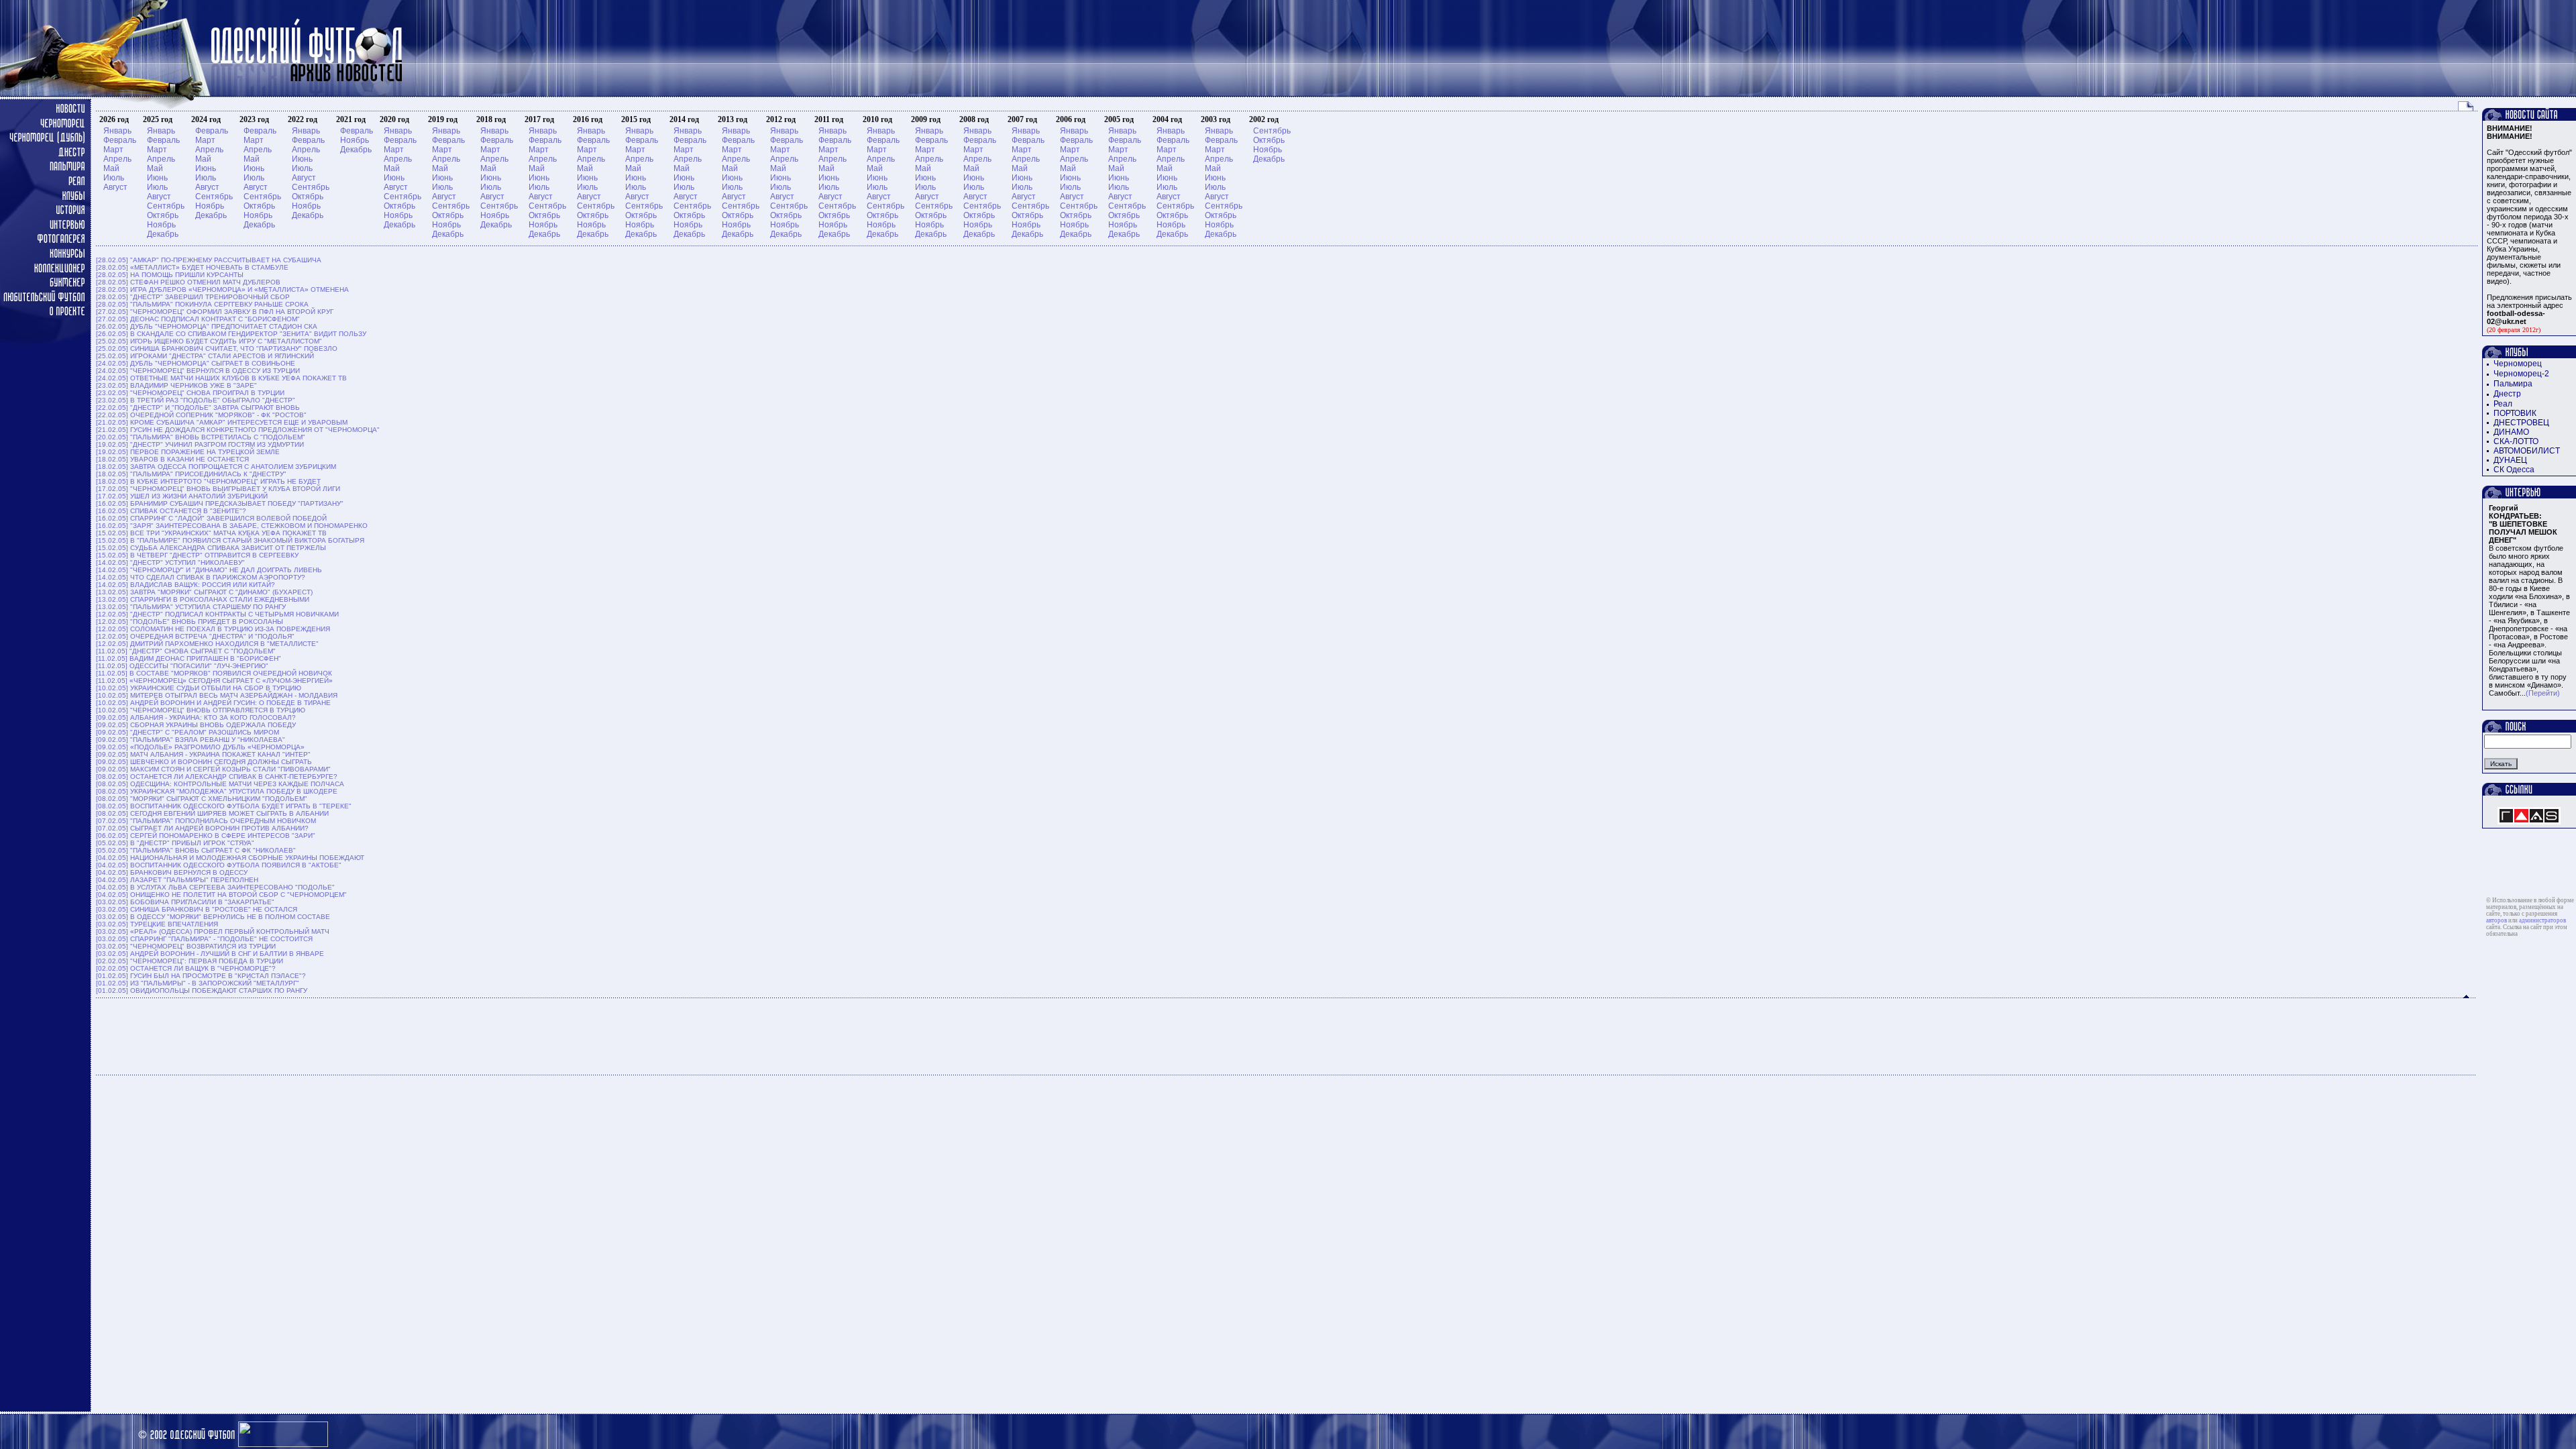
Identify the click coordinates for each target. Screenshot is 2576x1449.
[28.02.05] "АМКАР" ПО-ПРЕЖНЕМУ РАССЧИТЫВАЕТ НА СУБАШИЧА (209, 260)
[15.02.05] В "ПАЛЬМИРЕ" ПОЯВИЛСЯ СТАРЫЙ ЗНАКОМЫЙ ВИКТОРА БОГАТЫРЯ (230, 540)
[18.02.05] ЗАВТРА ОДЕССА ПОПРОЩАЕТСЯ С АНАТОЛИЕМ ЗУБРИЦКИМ (216, 467)
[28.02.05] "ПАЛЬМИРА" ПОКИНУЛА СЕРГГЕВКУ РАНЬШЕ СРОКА (202, 304)
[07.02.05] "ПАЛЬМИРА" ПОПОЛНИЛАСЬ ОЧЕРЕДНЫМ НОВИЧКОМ (206, 821)
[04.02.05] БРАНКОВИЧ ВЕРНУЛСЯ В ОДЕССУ (172, 872)
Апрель (117, 159)
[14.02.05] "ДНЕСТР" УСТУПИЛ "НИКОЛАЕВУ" (170, 562)
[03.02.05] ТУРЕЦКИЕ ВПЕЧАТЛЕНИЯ (157, 924)
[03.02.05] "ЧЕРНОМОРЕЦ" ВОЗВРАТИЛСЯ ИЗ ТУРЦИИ (186, 946)
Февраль (120, 140)
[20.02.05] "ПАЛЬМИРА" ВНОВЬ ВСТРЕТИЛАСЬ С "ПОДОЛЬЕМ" (201, 437)
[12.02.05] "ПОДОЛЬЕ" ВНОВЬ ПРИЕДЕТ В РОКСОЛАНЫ (190, 622)
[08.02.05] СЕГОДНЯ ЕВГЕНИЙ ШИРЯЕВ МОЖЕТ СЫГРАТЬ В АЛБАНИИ (212, 813)
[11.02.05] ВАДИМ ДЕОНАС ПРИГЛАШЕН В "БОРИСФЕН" (189, 658)
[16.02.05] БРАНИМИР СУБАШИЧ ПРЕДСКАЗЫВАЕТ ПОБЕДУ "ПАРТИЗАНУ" (220, 503)
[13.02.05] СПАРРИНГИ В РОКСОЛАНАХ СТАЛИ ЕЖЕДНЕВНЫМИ (203, 599)
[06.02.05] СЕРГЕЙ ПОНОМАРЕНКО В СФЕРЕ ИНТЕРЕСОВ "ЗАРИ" (206, 836)
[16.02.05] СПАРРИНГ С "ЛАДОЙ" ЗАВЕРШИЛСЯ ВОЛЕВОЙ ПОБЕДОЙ (211, 518)
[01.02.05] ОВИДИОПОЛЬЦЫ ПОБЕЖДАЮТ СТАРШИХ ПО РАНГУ (202, 990)
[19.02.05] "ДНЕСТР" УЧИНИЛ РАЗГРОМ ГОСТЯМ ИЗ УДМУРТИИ (200, 444)
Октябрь (163, 215)
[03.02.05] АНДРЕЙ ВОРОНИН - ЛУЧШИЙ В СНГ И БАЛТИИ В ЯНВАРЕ (210, 954)
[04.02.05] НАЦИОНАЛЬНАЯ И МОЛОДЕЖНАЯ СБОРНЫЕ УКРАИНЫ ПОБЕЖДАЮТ (230, 858)
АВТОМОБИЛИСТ (2527, 451)
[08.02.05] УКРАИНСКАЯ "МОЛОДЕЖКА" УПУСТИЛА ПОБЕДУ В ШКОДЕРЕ (217, 791)
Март (113, 150)
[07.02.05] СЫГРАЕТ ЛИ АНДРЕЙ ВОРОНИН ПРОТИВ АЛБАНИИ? (202, 828)
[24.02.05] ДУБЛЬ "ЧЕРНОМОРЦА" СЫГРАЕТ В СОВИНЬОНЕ (196, 363)
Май (111, 168)
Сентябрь (166, 206)
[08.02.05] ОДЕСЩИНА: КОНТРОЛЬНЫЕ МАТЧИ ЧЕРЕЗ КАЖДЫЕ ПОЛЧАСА (220, 784)
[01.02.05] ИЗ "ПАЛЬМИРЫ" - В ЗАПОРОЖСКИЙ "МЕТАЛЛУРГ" (198, 983)
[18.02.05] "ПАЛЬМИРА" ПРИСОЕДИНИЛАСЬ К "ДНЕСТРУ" (191, 474)
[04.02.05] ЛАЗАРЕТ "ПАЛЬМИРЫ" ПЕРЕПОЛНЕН (177, 880)
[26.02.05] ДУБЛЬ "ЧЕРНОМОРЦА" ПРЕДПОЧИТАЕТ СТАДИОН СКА (207, 326)
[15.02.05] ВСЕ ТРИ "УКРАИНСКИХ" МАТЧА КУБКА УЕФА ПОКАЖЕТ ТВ (211, 533)
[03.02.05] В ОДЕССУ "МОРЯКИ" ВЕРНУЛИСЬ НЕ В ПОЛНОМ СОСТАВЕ (213, 917)
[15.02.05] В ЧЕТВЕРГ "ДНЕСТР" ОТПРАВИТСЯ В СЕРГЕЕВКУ (197, 555)
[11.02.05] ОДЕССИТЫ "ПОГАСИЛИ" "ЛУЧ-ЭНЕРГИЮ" (182, 666)
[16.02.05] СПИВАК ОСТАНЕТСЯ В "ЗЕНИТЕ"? (171, 511)
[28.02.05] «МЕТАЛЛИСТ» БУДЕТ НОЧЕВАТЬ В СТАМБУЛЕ (192, 267)
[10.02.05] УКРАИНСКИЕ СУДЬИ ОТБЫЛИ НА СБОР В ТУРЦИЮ (199, 688)
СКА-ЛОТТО (2516, 441)
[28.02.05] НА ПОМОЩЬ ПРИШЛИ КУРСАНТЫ (170, 275)
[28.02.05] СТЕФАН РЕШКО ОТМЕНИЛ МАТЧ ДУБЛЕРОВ (188, 282)
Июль (114, 178)
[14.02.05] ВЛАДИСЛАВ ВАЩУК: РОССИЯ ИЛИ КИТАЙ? (185, 585)
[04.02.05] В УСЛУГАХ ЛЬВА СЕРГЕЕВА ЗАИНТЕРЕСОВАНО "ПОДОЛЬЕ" (215, 887)
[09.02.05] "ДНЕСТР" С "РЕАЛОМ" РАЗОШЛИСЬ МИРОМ (187, 732)
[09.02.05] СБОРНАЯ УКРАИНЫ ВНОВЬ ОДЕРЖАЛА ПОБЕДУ (196, 725)
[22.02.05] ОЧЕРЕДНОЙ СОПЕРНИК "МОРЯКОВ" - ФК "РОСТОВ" (201, 415)
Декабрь (163, 234)
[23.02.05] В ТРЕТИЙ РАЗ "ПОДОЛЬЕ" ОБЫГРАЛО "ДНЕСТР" (196, 400)
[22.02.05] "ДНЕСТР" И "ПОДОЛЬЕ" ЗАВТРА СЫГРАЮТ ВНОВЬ (198, 408)
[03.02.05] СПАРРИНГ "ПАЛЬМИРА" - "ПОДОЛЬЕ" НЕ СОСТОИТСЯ (204, 939)
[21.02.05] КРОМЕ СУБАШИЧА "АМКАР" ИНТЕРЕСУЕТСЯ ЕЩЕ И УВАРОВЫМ (222, 422)
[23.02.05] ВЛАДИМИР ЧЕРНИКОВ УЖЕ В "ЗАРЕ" (176, 385)
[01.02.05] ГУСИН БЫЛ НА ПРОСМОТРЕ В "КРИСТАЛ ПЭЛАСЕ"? (201, 976)
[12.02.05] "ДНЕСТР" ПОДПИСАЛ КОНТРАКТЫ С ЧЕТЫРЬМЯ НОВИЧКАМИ (217, 614)
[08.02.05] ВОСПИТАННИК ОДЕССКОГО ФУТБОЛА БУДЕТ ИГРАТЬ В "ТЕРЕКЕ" (224, 806)
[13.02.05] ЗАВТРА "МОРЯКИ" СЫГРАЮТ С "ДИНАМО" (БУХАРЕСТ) (204, 592)
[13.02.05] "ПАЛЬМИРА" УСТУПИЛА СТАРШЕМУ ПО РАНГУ (191, 607)
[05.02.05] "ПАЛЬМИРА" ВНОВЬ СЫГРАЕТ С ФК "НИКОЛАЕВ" (196, 850)
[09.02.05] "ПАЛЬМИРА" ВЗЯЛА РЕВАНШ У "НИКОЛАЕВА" (191, 740)
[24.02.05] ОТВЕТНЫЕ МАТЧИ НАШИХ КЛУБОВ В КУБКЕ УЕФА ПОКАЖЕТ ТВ (221, 378)
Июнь (157, 178)
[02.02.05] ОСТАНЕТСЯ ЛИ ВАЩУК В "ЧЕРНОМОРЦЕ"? (186, 968)
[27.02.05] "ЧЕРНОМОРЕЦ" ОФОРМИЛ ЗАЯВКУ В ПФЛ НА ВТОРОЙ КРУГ (215, 312)
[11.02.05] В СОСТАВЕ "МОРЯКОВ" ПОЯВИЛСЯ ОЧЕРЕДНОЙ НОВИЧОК (214, 673)
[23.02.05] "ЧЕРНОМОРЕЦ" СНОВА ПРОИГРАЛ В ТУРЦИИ (190, 393)
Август (115, 187)
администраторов (2542, 920)
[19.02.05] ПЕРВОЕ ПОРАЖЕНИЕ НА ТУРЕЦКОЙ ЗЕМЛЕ (188, 452)
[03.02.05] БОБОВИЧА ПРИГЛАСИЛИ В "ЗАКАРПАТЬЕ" (185, 902)
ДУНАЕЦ (2510, 460)
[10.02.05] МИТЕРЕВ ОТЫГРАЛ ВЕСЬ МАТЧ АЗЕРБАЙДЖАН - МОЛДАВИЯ (217, 695)
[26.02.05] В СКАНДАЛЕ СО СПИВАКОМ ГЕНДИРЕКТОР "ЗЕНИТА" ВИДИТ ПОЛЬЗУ (231, 334)
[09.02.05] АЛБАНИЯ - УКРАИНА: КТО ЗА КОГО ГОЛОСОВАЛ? (196, 717)
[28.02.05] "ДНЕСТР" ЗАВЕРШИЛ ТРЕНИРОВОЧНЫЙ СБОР (193, 297)
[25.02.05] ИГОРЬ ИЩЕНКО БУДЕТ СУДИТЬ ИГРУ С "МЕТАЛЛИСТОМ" (209, 341)
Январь (117, 131)
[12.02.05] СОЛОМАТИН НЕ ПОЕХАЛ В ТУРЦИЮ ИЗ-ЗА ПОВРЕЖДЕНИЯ (213, 629)
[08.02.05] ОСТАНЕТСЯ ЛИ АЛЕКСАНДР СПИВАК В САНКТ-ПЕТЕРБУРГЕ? (217, 776)
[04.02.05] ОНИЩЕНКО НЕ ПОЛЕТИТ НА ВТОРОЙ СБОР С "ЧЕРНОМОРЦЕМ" (221, 895)
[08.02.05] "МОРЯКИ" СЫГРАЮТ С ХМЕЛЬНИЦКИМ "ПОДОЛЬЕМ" (202, 799)
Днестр (2507, 394)
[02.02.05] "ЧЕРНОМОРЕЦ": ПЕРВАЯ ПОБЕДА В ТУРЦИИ (190, 961)
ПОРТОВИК (2515, 413)
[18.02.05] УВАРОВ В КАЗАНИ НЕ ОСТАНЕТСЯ (172, 459)
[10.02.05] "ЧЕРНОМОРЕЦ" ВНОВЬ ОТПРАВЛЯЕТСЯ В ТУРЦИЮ (201, 710)
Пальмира (2513, 384)
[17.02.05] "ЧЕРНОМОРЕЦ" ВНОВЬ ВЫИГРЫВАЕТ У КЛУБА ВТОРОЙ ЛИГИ (218, 489)
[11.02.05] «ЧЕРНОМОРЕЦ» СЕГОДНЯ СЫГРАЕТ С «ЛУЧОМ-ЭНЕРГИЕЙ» (214, 681)
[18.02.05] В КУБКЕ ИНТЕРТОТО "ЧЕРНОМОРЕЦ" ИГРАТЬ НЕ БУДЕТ (208, 481)
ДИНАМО (2511, 432)
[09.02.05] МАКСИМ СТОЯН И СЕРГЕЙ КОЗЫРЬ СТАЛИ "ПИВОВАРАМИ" (213, 769)
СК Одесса (2514, 470)
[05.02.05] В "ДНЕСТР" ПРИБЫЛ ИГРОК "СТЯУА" (175, 843)
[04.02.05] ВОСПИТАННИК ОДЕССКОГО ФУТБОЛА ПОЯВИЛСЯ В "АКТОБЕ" (219, 865)
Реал (2503, 404)
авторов (2497, 920)
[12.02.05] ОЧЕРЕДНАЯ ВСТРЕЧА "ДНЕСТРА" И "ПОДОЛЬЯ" (195, 636)
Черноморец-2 (2521, 374)
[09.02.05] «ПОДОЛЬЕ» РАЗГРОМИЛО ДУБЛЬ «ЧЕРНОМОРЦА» (200, 747)
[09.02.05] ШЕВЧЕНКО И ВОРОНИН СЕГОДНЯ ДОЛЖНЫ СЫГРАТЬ (204, 762)
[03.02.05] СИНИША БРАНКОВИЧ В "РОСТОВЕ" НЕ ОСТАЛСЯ (197, 909)
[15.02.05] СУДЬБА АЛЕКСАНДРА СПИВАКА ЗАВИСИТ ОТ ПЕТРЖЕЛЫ (211, 548)
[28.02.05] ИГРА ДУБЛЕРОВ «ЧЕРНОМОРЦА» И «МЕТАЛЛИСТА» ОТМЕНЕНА (222, 289)
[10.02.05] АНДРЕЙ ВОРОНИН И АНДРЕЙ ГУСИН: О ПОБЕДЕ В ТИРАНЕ (213, 703)
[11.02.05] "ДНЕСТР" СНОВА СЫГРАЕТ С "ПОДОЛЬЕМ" (186, 651)
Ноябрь (161, 225)
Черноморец (2518, 364)
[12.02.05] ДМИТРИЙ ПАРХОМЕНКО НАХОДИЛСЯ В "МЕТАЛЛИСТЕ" (207, 644)
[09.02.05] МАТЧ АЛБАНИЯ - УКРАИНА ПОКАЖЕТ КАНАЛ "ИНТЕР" (203, 754)
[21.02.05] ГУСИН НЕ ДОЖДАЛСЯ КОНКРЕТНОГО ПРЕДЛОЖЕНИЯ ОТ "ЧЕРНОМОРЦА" (238, 430)
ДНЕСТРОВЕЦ (2521, 423)
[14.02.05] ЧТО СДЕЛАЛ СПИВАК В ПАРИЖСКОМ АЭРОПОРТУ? (201, 577)
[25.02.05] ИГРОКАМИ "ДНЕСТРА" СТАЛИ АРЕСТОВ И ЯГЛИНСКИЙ (205, 356)
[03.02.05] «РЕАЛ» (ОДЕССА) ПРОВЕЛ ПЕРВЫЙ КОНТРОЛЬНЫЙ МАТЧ (213, 931)
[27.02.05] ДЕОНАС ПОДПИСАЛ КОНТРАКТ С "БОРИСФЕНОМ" (198, 319)
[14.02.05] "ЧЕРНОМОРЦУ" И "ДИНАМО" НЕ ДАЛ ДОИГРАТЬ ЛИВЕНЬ (209, 570)
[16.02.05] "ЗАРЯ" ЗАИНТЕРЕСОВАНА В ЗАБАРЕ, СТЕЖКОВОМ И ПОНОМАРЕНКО (232, 526)
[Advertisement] (1287, 1036)
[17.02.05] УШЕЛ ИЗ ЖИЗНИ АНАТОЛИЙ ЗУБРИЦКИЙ (182, 496)
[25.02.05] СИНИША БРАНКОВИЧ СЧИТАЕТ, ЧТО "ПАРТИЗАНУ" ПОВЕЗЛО (217, 348)
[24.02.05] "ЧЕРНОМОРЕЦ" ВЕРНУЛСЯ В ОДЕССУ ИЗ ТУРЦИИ (198, 371)
